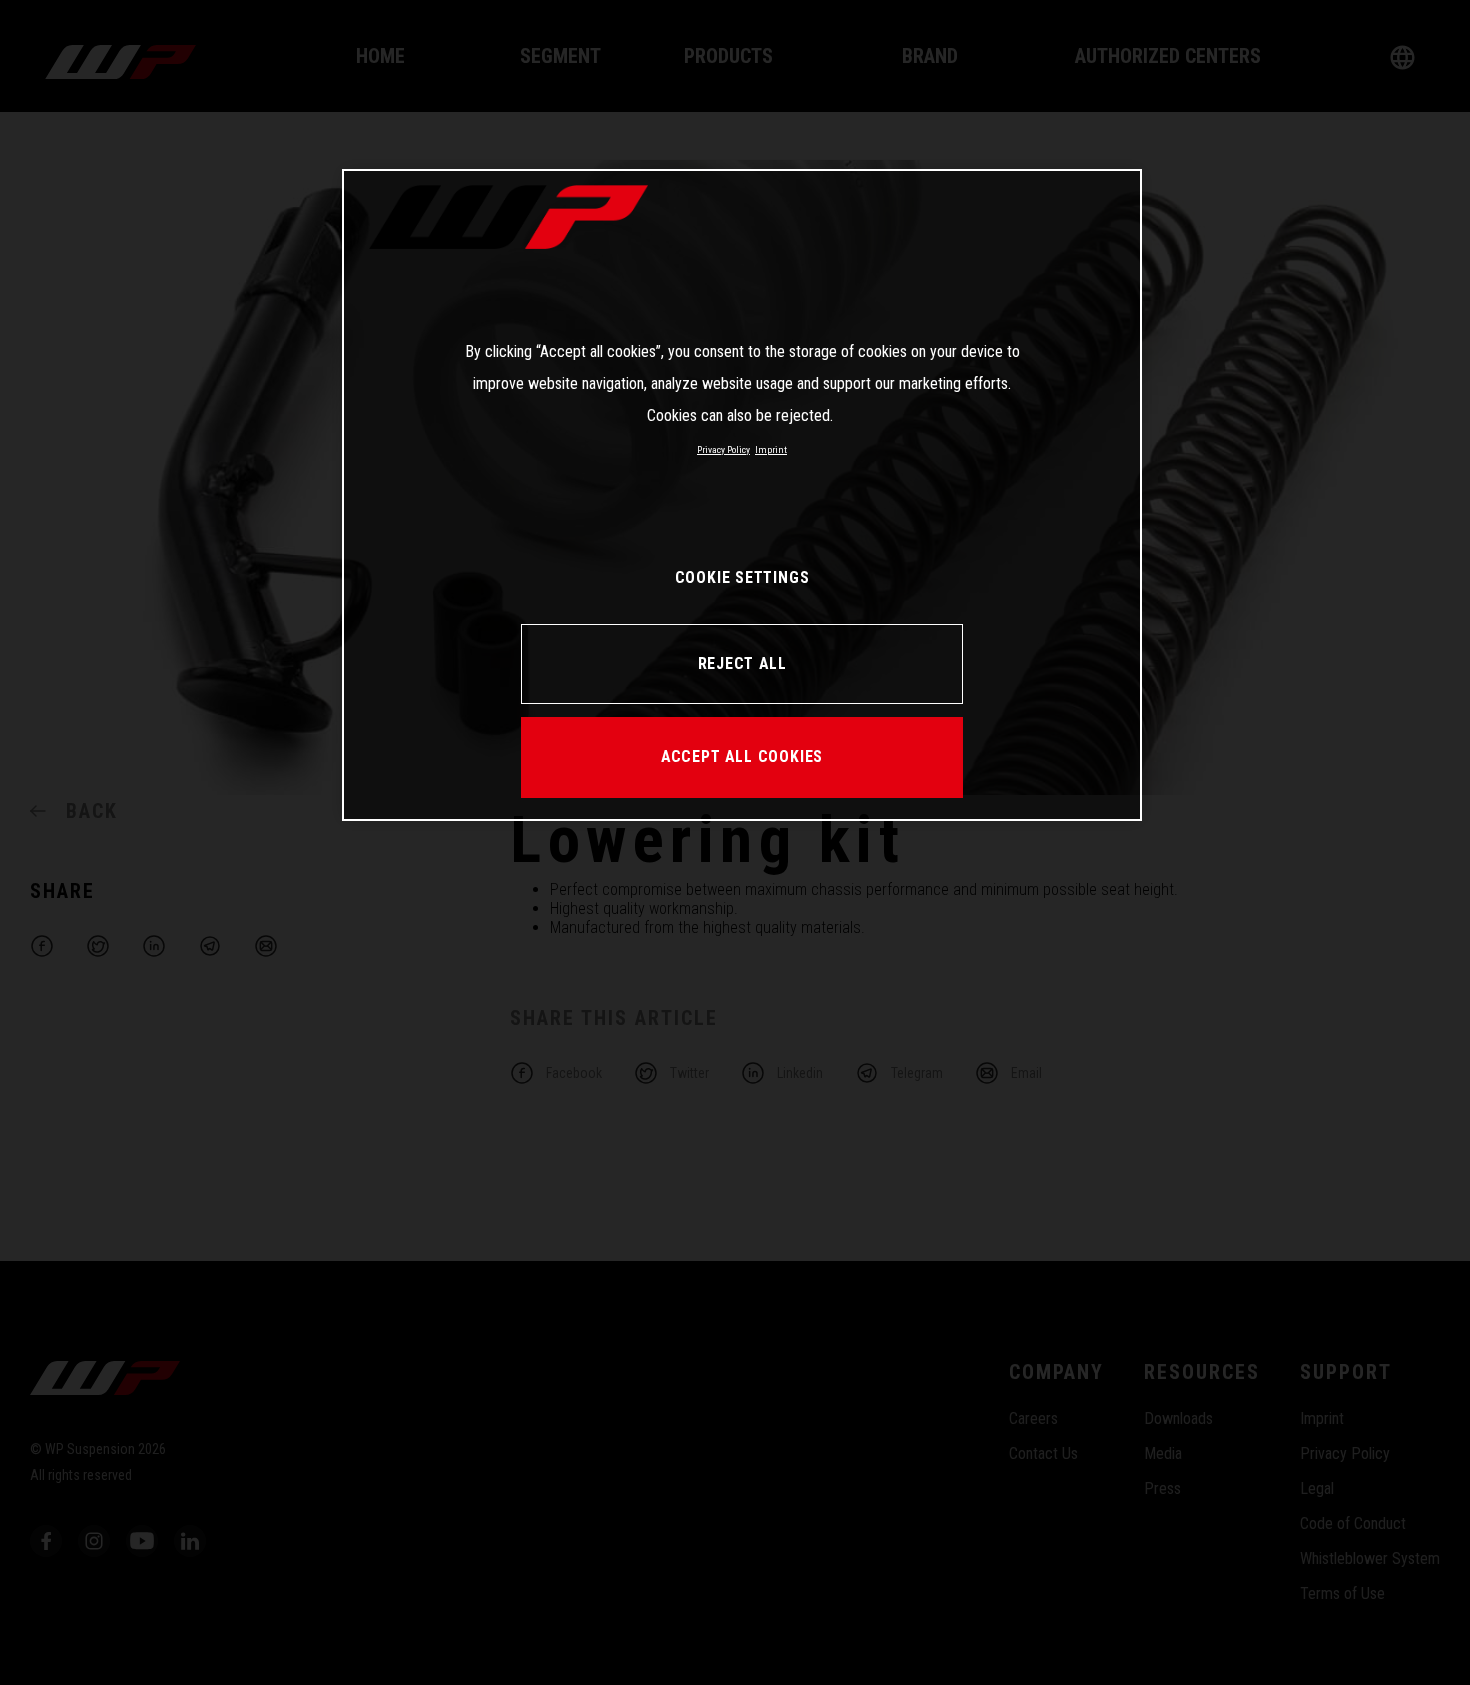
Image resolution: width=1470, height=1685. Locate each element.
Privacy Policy (723, 449)
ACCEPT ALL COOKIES (742, 756)
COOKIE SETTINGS (742, 577)
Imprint (771, 449)
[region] (742, 495)
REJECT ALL (742, 663)
